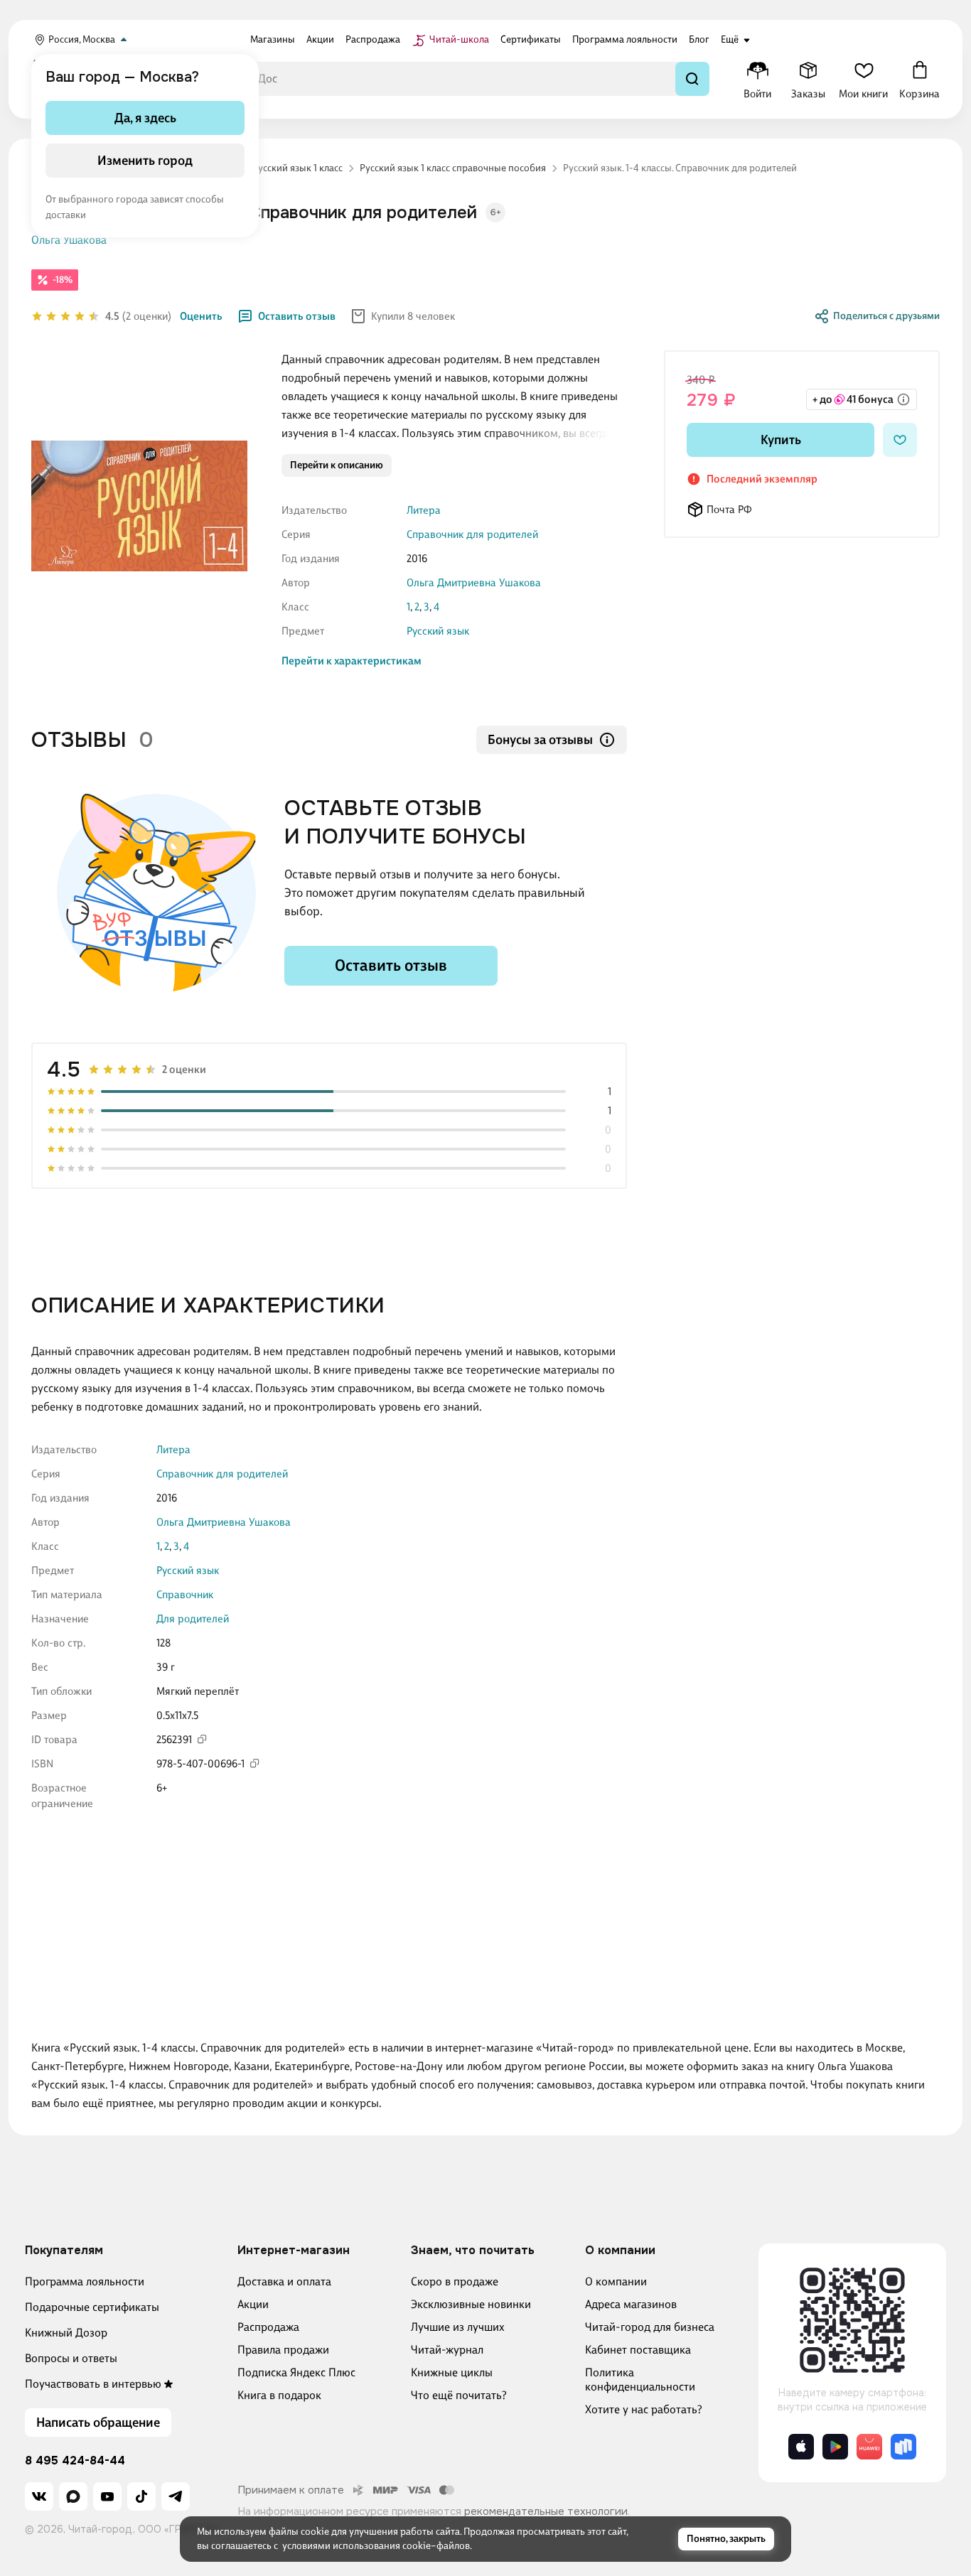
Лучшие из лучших (458, 2327)
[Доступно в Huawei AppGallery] (869, 2447)
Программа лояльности (85, 2281)
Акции (253, 2304)
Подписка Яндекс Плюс (296, 2372)
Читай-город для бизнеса (650, 2327)
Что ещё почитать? (459, 2395)
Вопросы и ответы (71, 2358)
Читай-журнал (447, 2350)
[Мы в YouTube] (107, 2496)
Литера (424, 510)
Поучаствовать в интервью (93, 2384)
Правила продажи (283, 2350)
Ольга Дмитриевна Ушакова (474, 583)
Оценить (201, 316)
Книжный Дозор (66, 2333)
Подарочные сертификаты (92, 2307)
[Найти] (692, 79)
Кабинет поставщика (638, 2350)
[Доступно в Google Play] (835, 2447)
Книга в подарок (279, 2395)
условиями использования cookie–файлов (376, 2546)
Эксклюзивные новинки (471, 2304)
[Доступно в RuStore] (903, 2447)
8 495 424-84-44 (75, 2461)
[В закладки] (900, 440)
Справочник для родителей (472, 534)
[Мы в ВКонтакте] (39, 2496)
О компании (616, 2281)
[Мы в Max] (73, 2496)
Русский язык (438, 631)
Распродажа (268, 2327)
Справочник (185, 1595)
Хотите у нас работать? (644, 2409)
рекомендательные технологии (546, 2511)
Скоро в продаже (455, 2281)
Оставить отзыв (297, 316)
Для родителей (193, 1619)
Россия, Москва (82, 39)
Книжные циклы (452, 2372)
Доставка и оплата (284, 2281)
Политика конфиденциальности (640, 2380)
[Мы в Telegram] (176, 2496)
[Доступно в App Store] (801, 2447)
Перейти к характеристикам (352, 661)
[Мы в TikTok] (141, 2496)
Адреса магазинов (631, 2304)
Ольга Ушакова (69, 240)
